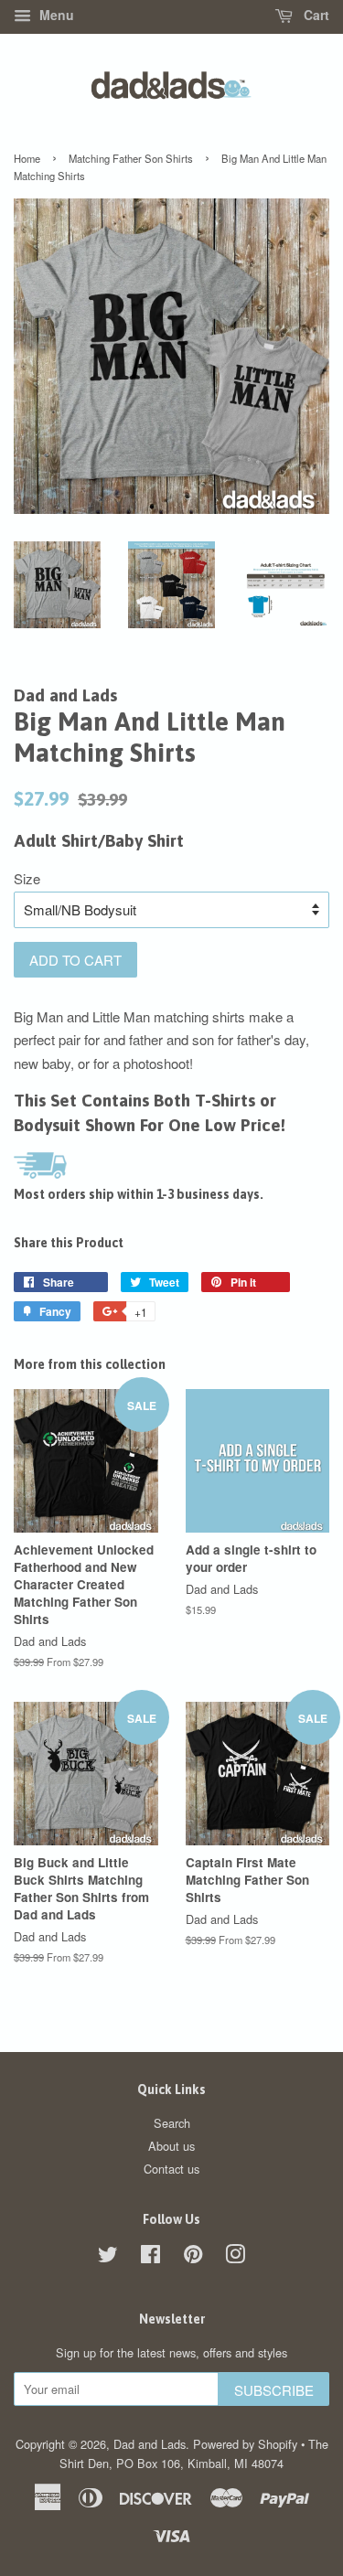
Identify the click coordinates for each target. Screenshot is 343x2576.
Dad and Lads (150, 2444)
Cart (315, 15)
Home (27, 158)
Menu (55, 15)
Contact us (171, 2169)
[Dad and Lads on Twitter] (108, 2257)
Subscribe (274, 2390)
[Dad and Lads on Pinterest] (193, 2257)
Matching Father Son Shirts (131, 158)
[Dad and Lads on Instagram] (235, 2257)
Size (27, 878)
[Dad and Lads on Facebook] (150, 2257)
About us (171, 2146)
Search (172, 2123)
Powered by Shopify (245, 2444)
